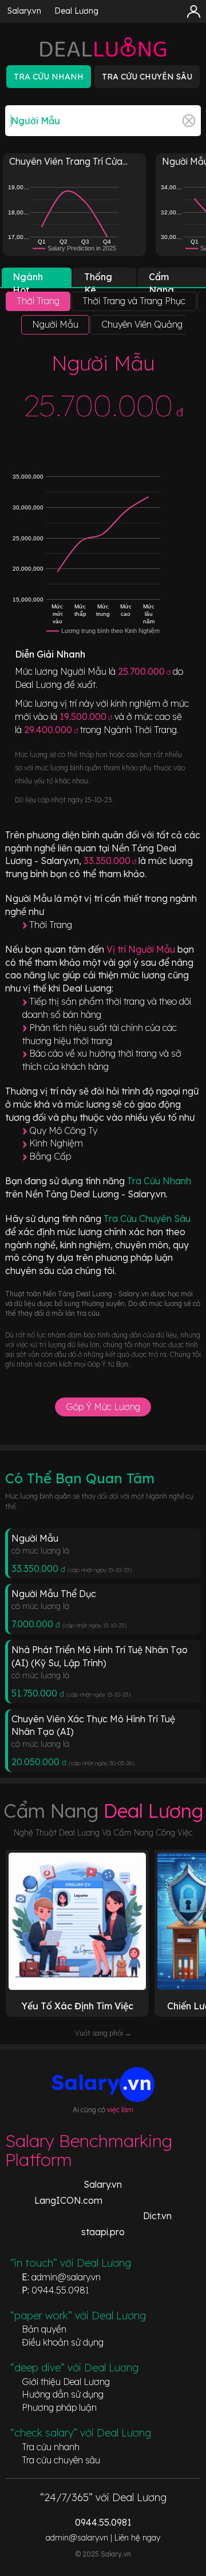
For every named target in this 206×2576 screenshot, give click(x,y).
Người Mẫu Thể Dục (54, 1594)
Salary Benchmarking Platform (89, 2150)
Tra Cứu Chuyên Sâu (147, 1219)
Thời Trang (51, 925)
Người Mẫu (35, 1538)
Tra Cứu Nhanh (159, 1181)
